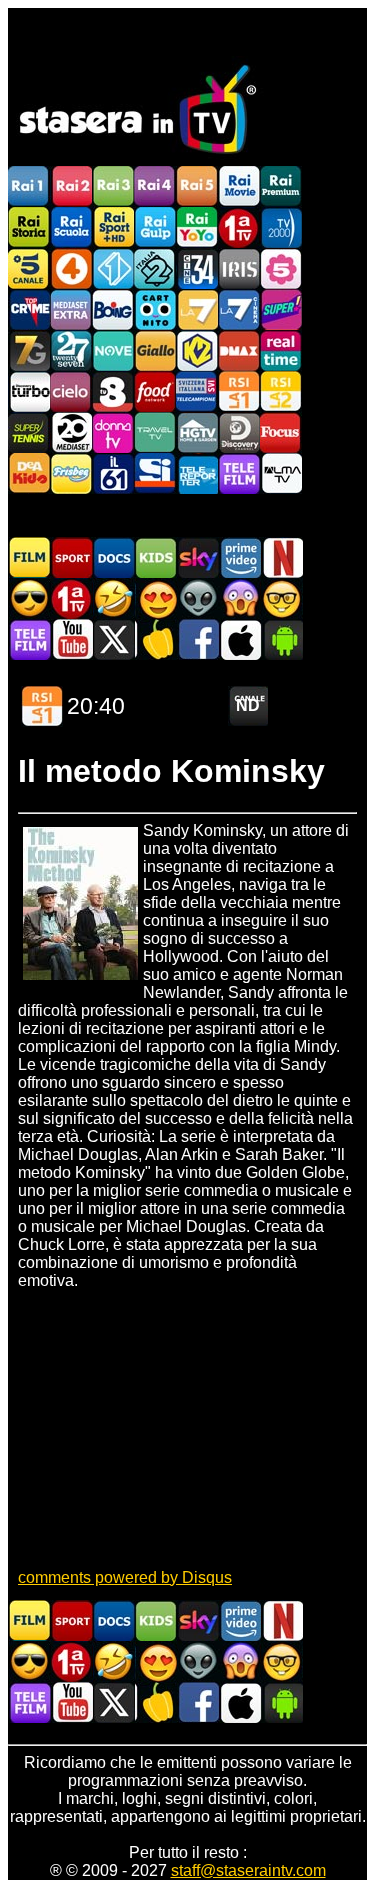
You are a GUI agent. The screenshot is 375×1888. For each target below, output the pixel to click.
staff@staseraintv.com (248, 1870)
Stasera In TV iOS (240, 639)
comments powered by (125, 1577)
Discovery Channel (239, 432)
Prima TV (239, 227)
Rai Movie (239, 186)
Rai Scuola (71, 227)
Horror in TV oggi (240, 598)
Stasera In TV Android (282, 639)
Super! (281, 309)
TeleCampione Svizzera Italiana (197, 391)
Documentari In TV (114, 557)
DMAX (239, 350)
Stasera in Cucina (156, 639)
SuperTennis (29, 432)
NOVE (113, 350)
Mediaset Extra (71, 309)
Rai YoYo (197, 227)
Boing (113, 309)
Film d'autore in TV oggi (282, 598)
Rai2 (71, 186)
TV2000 (281, 227)
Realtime (281, 350)
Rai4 (155, 186)
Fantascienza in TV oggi (198, 598)
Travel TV (155, 432)
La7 (197, 309)
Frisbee (71, 473)
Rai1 (29, 186)
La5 (281, 268)
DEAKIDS (29, 473)
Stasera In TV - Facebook (198, 639)
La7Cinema (239, 309)
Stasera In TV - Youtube (72, 639)
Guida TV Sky (198, 557)
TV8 (113, 391)
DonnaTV (113, 432)
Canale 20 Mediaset (71, 432)
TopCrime (29, 309)
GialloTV (155, 350)
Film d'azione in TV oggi (30, 598)
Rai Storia (29, 227)
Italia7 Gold (29, 350)
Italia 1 (113, 268)
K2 (197, 350)
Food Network (155, 391)
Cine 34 (197, 268)
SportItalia (155, 473)
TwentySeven (71, 350)
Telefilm (239, 473)
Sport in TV (72, 557)
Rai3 (113, 186)
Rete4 (71, 268)
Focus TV (281, 432)
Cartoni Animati (156, 557)
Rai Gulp (155, 227)
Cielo (71, 391)
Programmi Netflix (282, 557)
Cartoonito (155, 309)
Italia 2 (155, 268)
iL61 (113, 473)
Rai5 (197, 186)
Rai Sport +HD (113, 227)
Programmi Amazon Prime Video (240, 557)
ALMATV (281, 473)
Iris (239, 268)
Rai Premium (281, 186)
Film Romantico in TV (156, 598)
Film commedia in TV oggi (114, 598)
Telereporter (197, 473)
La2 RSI (281, 391)
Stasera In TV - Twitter (114, 639)
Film (30, 557)
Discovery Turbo (29, 391)
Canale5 (29, 268)
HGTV (197, 432)
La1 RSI (239, 391)
